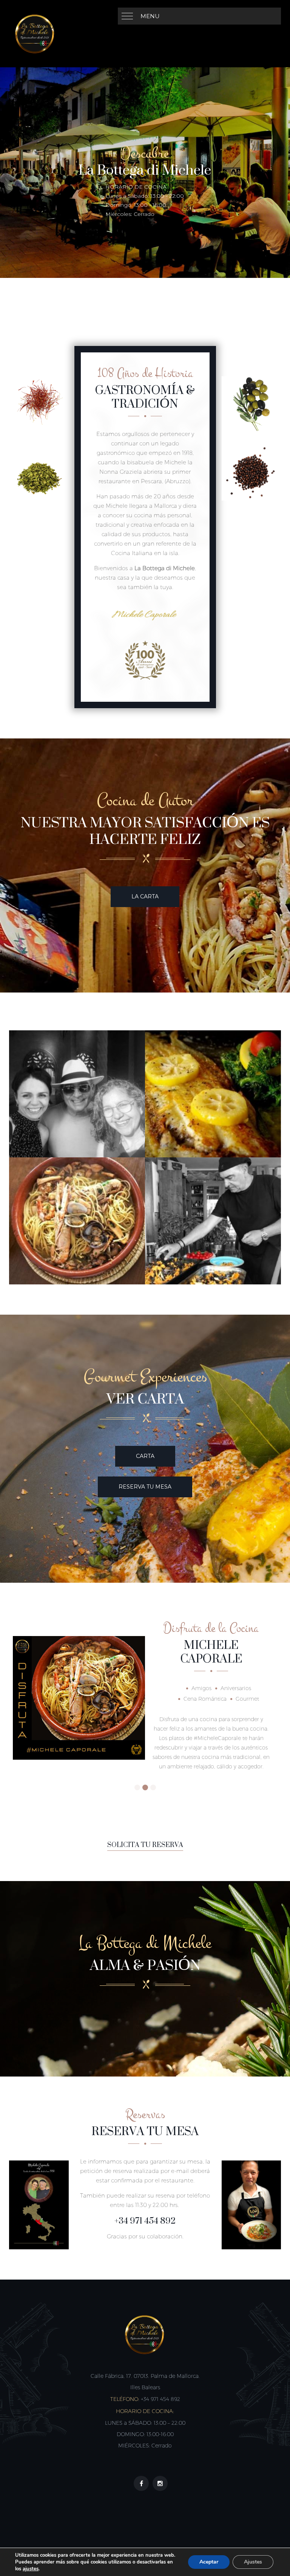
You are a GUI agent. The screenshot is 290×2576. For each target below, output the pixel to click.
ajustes (31, 2569)
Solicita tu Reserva (145, 1845)
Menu (150, 16)
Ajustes (253, 2562)
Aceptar (209, 2562)
